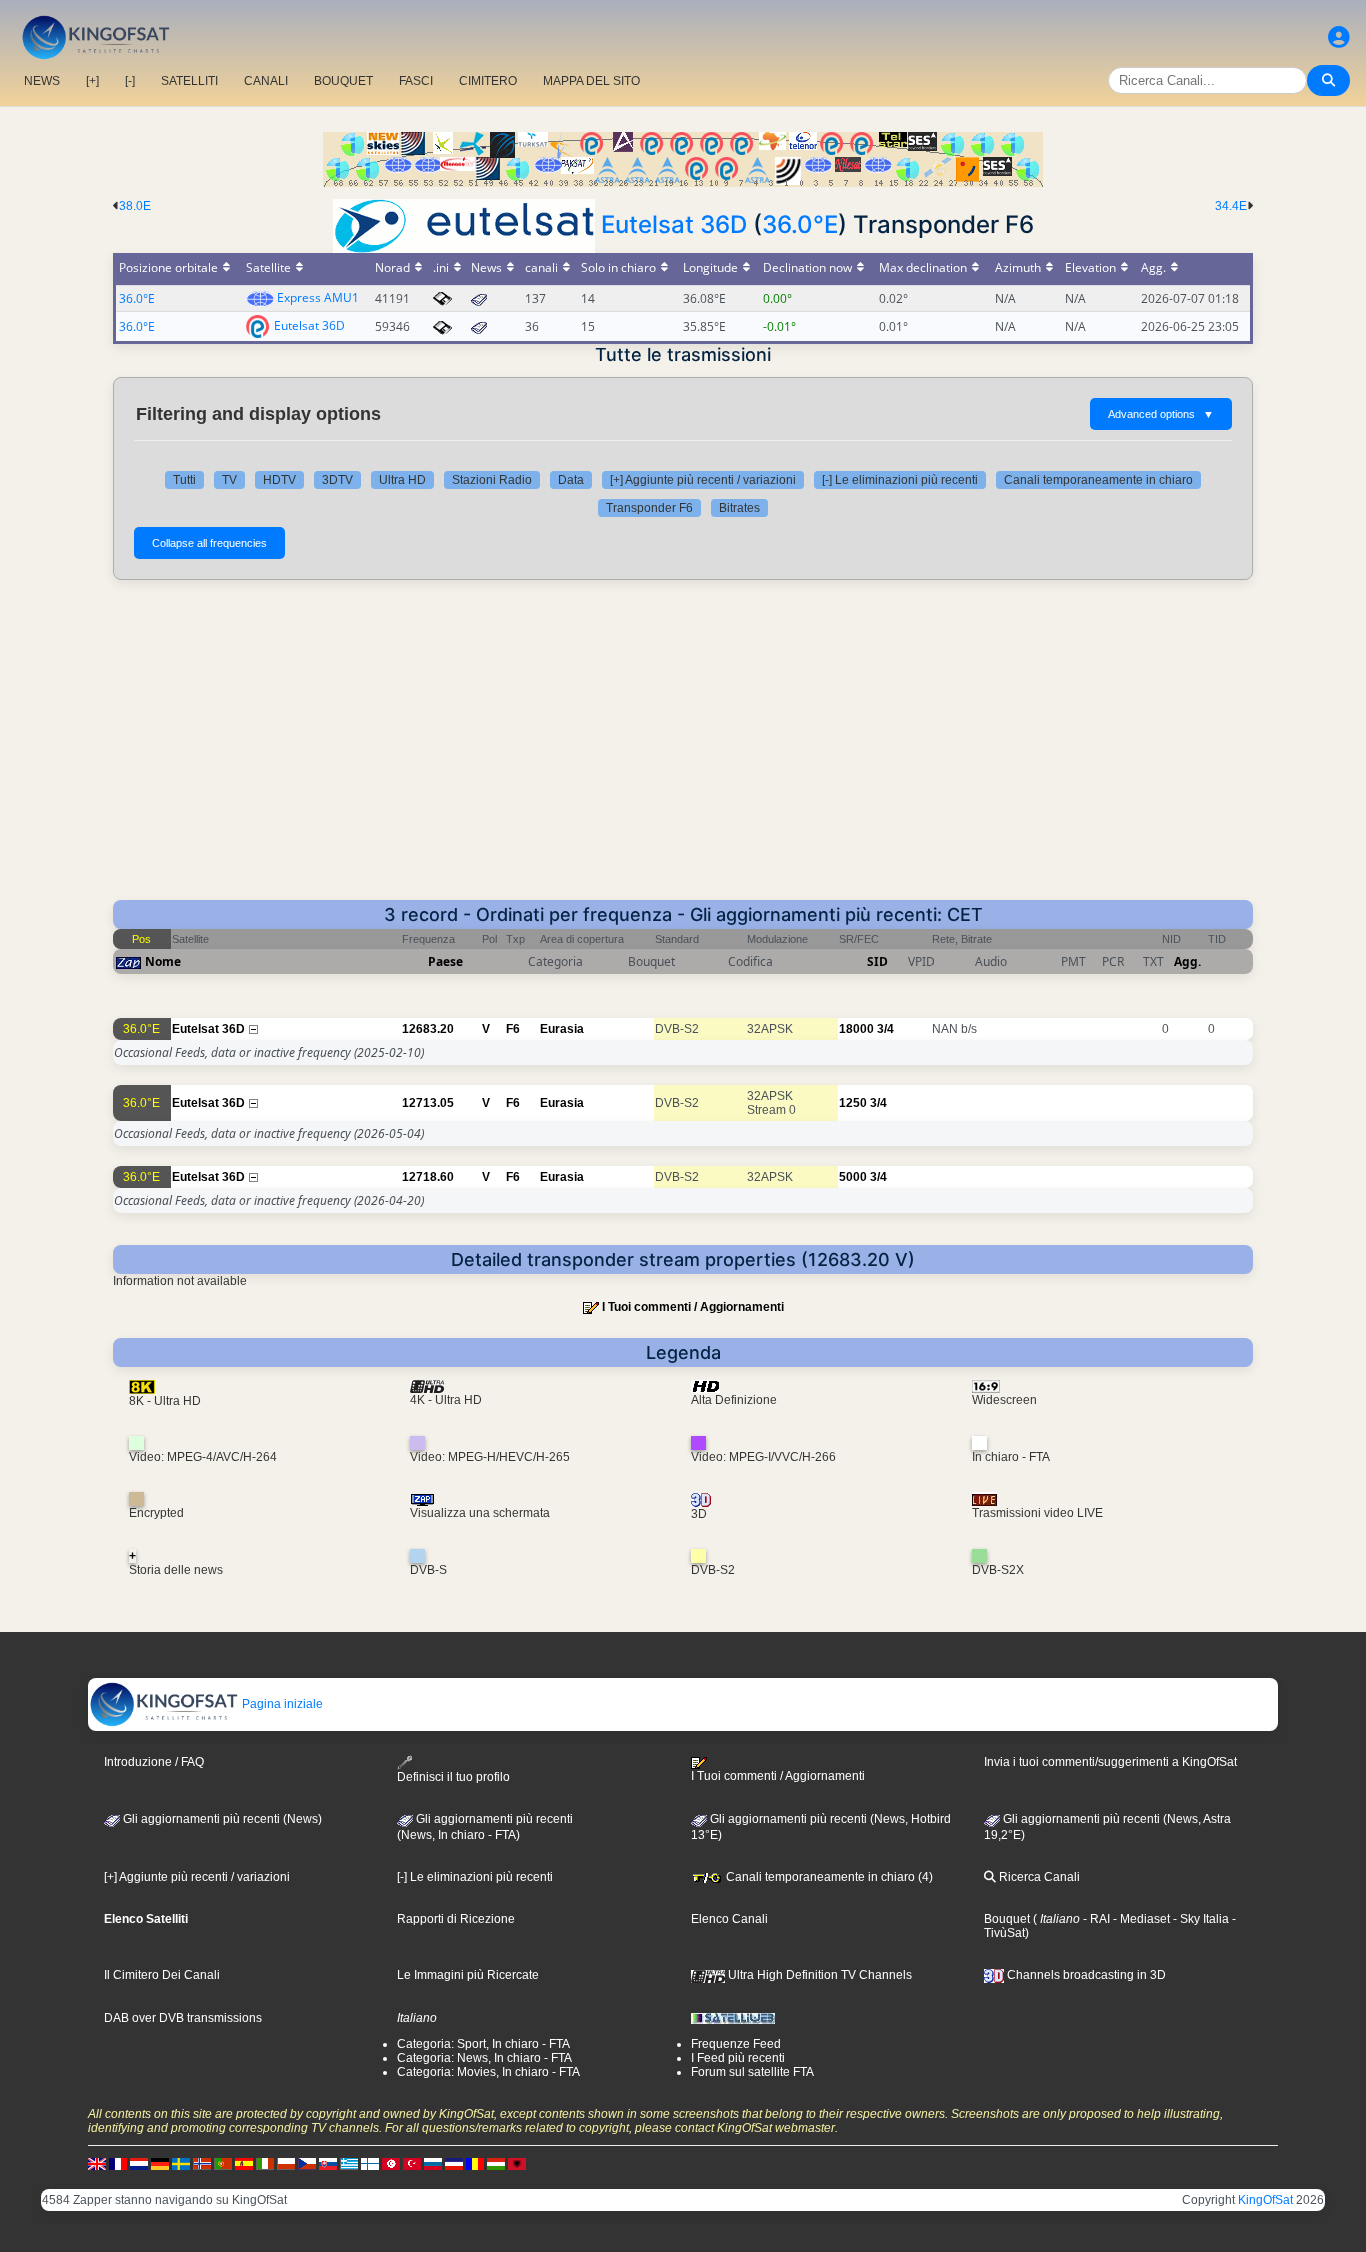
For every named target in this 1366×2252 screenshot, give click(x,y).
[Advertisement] (683, 750)
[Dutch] (139, 2163)
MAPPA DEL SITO (591, 81)
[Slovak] (328, 2163)
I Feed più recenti (738, 2058)
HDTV (279, 480)
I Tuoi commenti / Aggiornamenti (693, 1307)
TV (229, 480)
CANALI (266, 81)
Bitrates (739, 508)
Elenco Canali (729, 1919)
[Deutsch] (160, 2163)
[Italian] (265, 2163)
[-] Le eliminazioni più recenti (900, 480)
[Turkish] (412, 2163)
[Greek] (349, 2163)
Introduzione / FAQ (154, 1762)
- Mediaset (1140, 1919)
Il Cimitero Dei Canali (162, 1975)
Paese (445, 961)
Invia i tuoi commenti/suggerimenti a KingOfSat (1110, 1762)
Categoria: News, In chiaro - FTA (484, 2058)
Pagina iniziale (281, 1704)
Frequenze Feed (736, 2044)
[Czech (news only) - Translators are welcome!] (307, 2163)
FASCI (416, 81)
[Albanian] (517, 2163)
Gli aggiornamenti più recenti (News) (221, 1819)
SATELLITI (189, 81)
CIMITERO (488, 81)
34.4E (1231, 206)
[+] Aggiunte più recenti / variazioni (703, 480)
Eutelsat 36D (674, 224)
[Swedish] (181, 2163)
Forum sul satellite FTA (752, 2072)
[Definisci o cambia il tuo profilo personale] (1339, 37)
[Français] (118, 2163)
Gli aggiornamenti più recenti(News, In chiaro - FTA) (485, 1827)
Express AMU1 (318, 297)
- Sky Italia (1199, 1919)
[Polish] (286, 2163)
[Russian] (433, 2163)
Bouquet (1007, 1919)
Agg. (1187, 961)
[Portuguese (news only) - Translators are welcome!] (223, 2163)
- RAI (1095, 1919)
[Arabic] (391, 2163)
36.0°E (800, 224)
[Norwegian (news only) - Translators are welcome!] (202, 2163)
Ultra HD (402, 480)
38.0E (135, 206)
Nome (163, 961)
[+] (92, 81)
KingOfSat (1265, 2200)
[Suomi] (370, 2163)
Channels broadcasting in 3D (1085, 1975)
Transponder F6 (649, 508)
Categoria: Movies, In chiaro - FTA (488, 2072)
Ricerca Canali (1038, 1877)
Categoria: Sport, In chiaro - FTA (483, 2044)
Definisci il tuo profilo (453, 1777)
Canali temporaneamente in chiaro (1098, 480)
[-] (130, 81)
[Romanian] (475, 2163)
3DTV (337, 480)
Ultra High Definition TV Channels (818, 1975)
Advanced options (1161, 414)
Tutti (184, 480)
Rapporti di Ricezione (456, 1919)
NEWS (42, 81)
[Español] (244, 2163)
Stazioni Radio (492, 480)
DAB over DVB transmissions (183, 2018)
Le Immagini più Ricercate (468, 1975)
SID (877, 961)
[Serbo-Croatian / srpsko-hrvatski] (454, 2163)
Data (571, 480)
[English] (97, 2163)
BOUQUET (343, 81)
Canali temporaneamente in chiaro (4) (828, 1877)
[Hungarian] (496, 2163)
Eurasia (562, 1029)
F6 (513, 1029)
